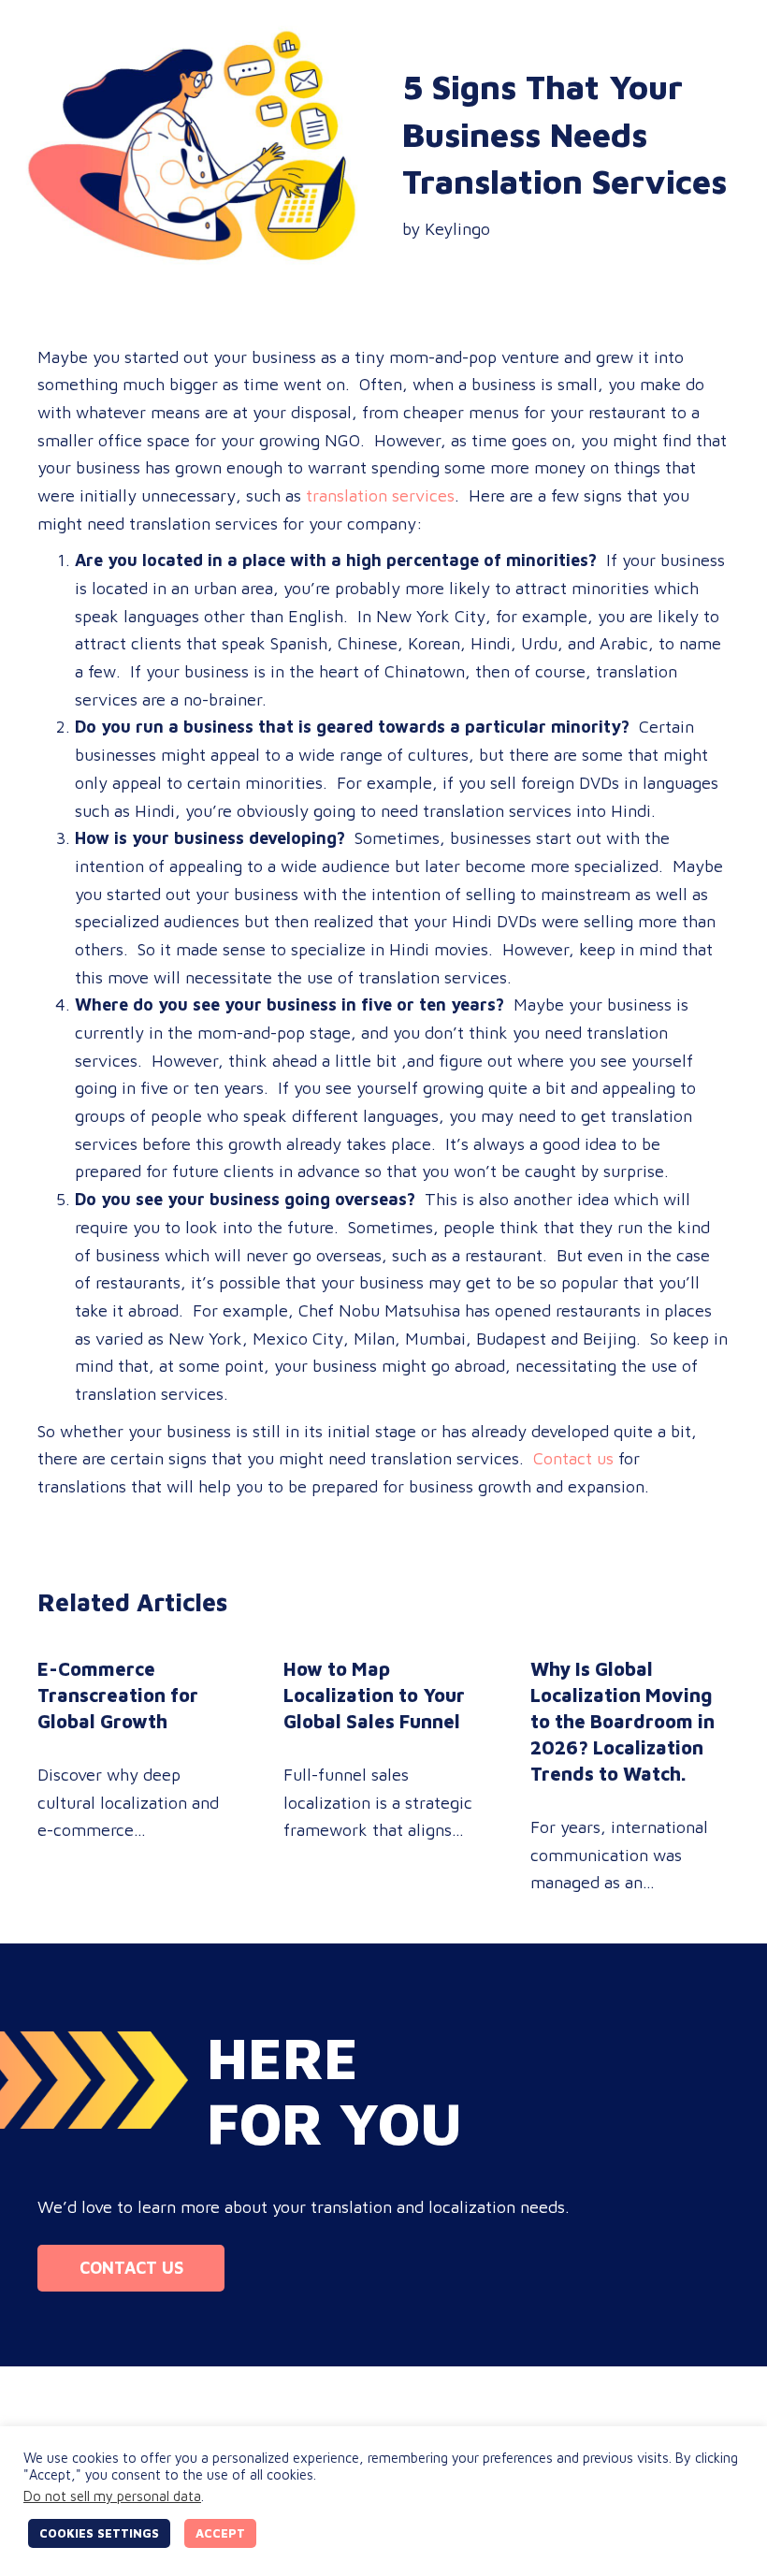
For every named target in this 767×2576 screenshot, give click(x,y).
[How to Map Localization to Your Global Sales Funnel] (383, 1776)
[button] (131, 2268)
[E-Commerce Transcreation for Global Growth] (137, 1776)
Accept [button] (220, 2533)
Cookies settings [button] (99, 2533)
